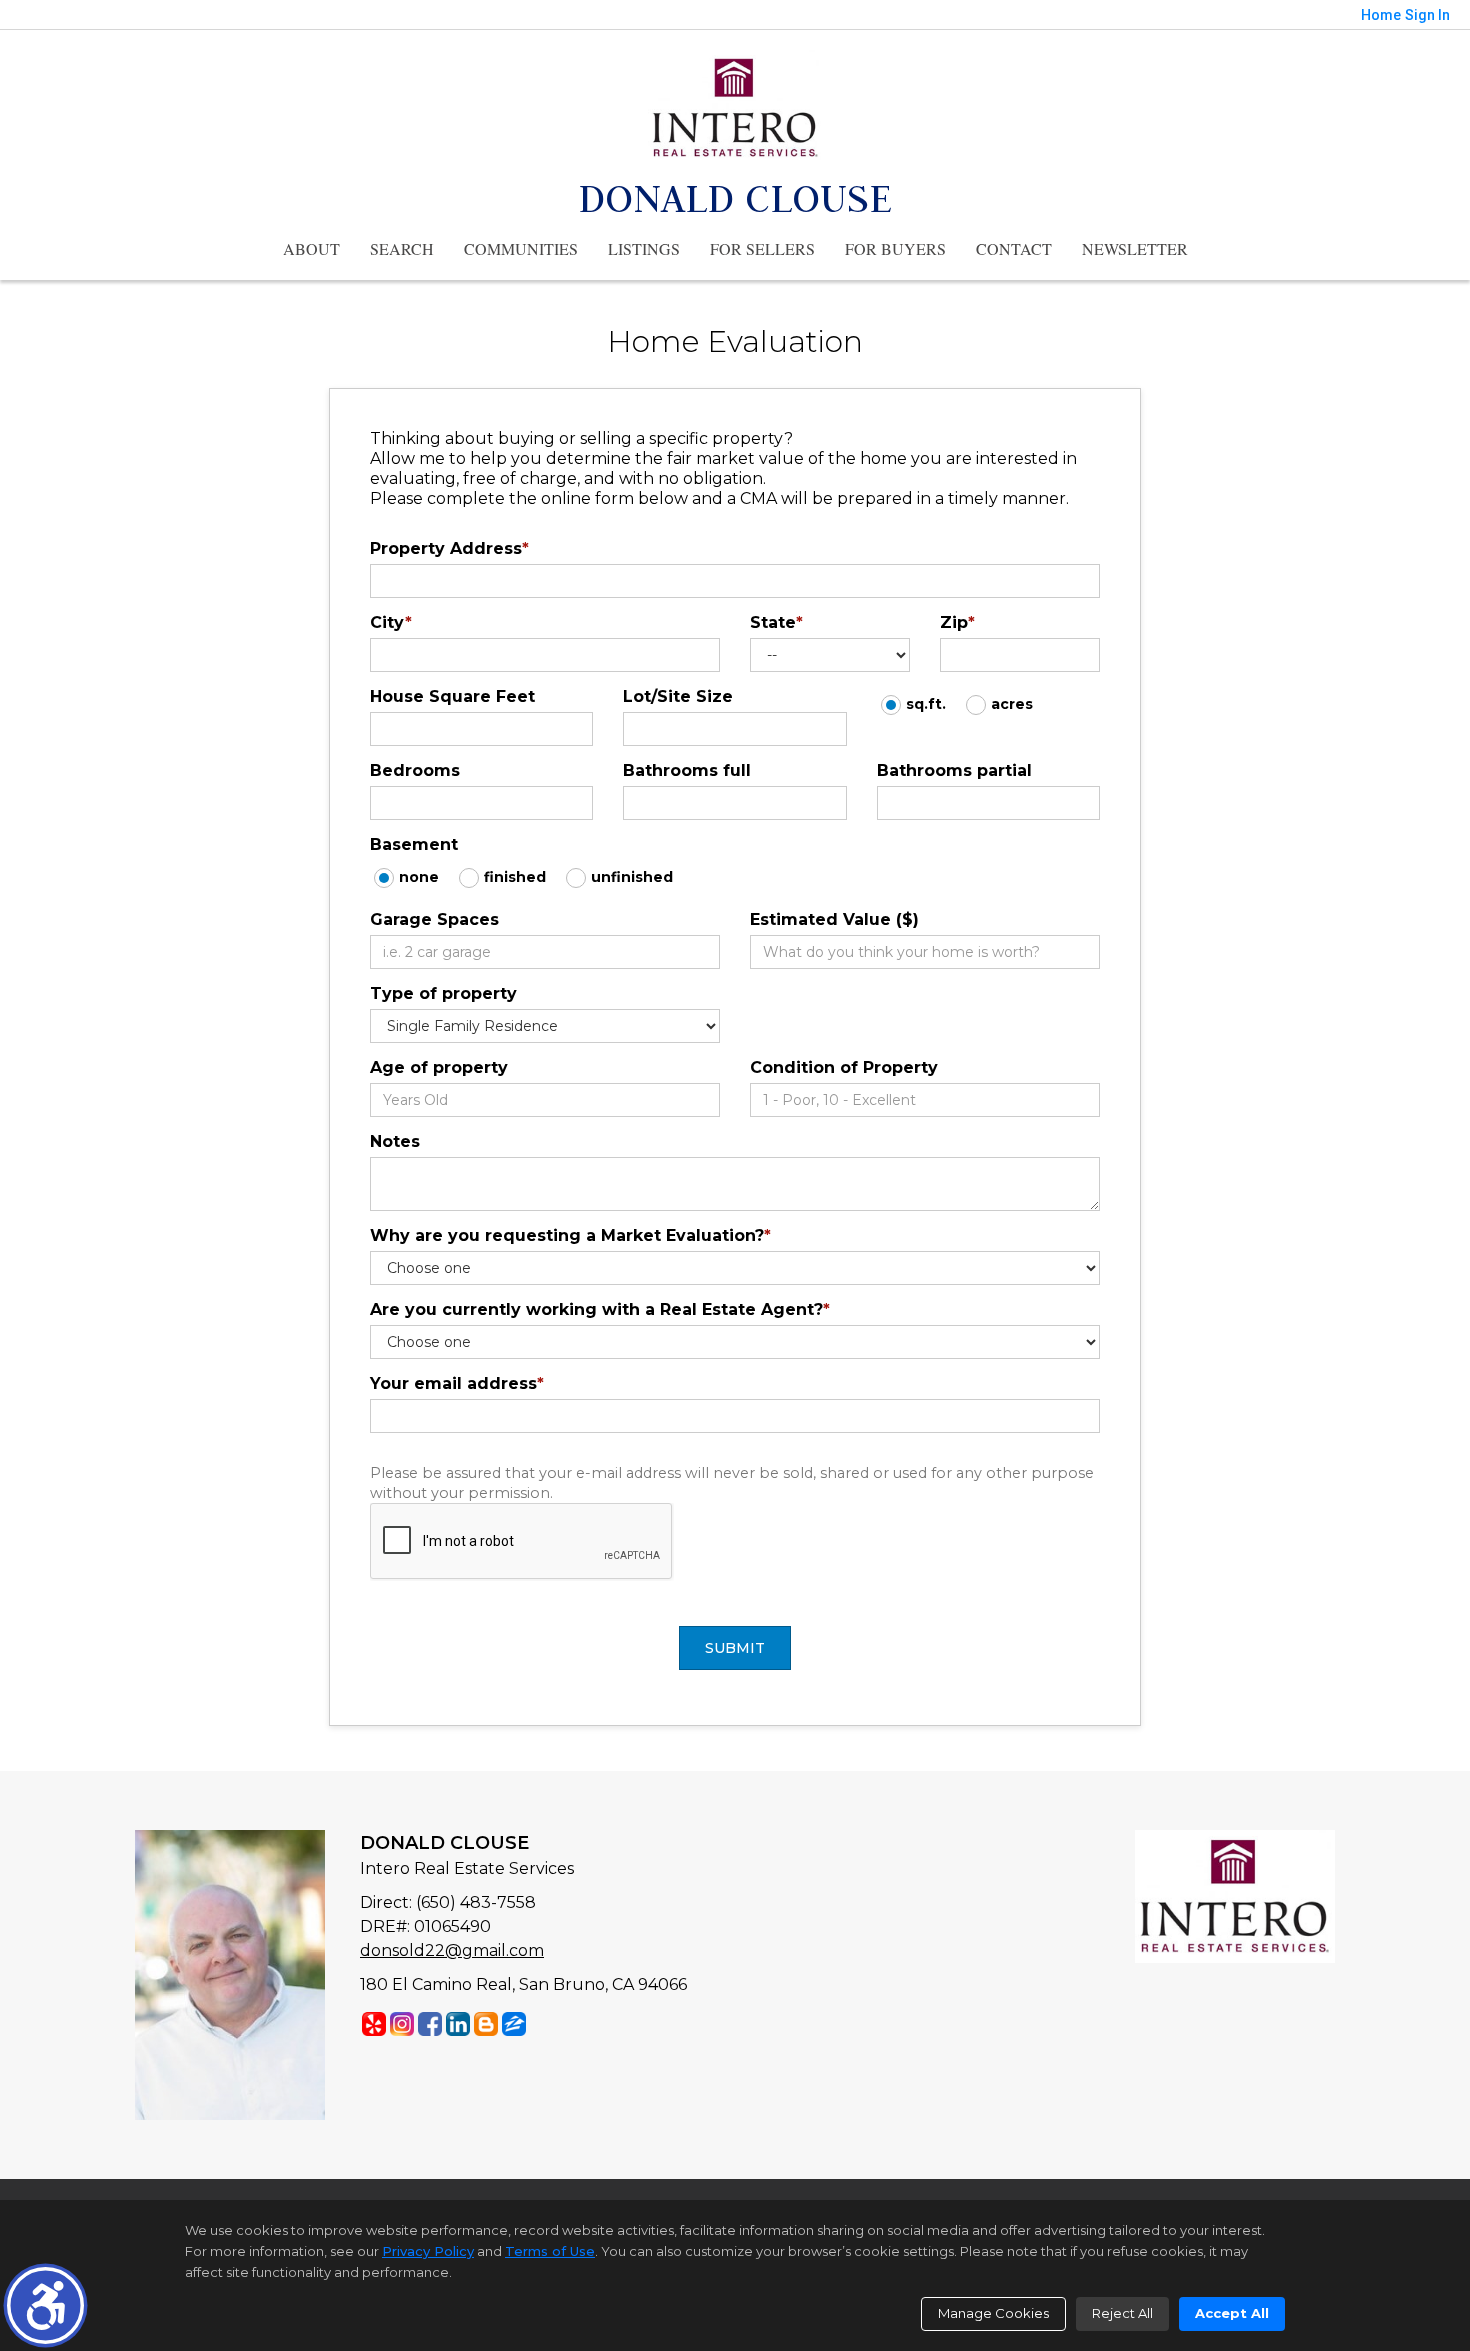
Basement (414, 844)
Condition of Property (844, 1067)
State (776, 622)
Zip (957, 622)
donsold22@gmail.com (452, 1950)
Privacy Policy (428, 2251)
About (311, 248)
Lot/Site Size (678, 696)
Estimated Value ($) (834, 919)
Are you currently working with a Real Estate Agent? (600, 1309)
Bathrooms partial (954, 770)
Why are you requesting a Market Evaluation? (570, 1235)
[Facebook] (430, 2024)
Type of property (443, 993)
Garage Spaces (434, 919)
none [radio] (419, 877)
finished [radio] (515, 877)
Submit (735, 1648)
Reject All (1122, 2313)
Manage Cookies (993, 2313)
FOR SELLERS (762, 248)
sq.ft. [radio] (926, 704)
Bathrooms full (687, 770)
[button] (45, 2305)
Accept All (1232, 2313)
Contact (1014, 248)
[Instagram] (402, 2024)
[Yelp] (374, 2024)
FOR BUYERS (895, 248)
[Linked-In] (458, 2024)
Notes (395, 1141)
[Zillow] (514, 2024)
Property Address (449, 548)
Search (402, 248)
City (391, 622)
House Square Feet (452, 696)
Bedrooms (415, 770)
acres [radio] (1012, 704)
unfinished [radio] (632, 877)
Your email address (457, 1383)
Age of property (439, 1067)
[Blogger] (486, 2024)
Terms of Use (550, 2251)
